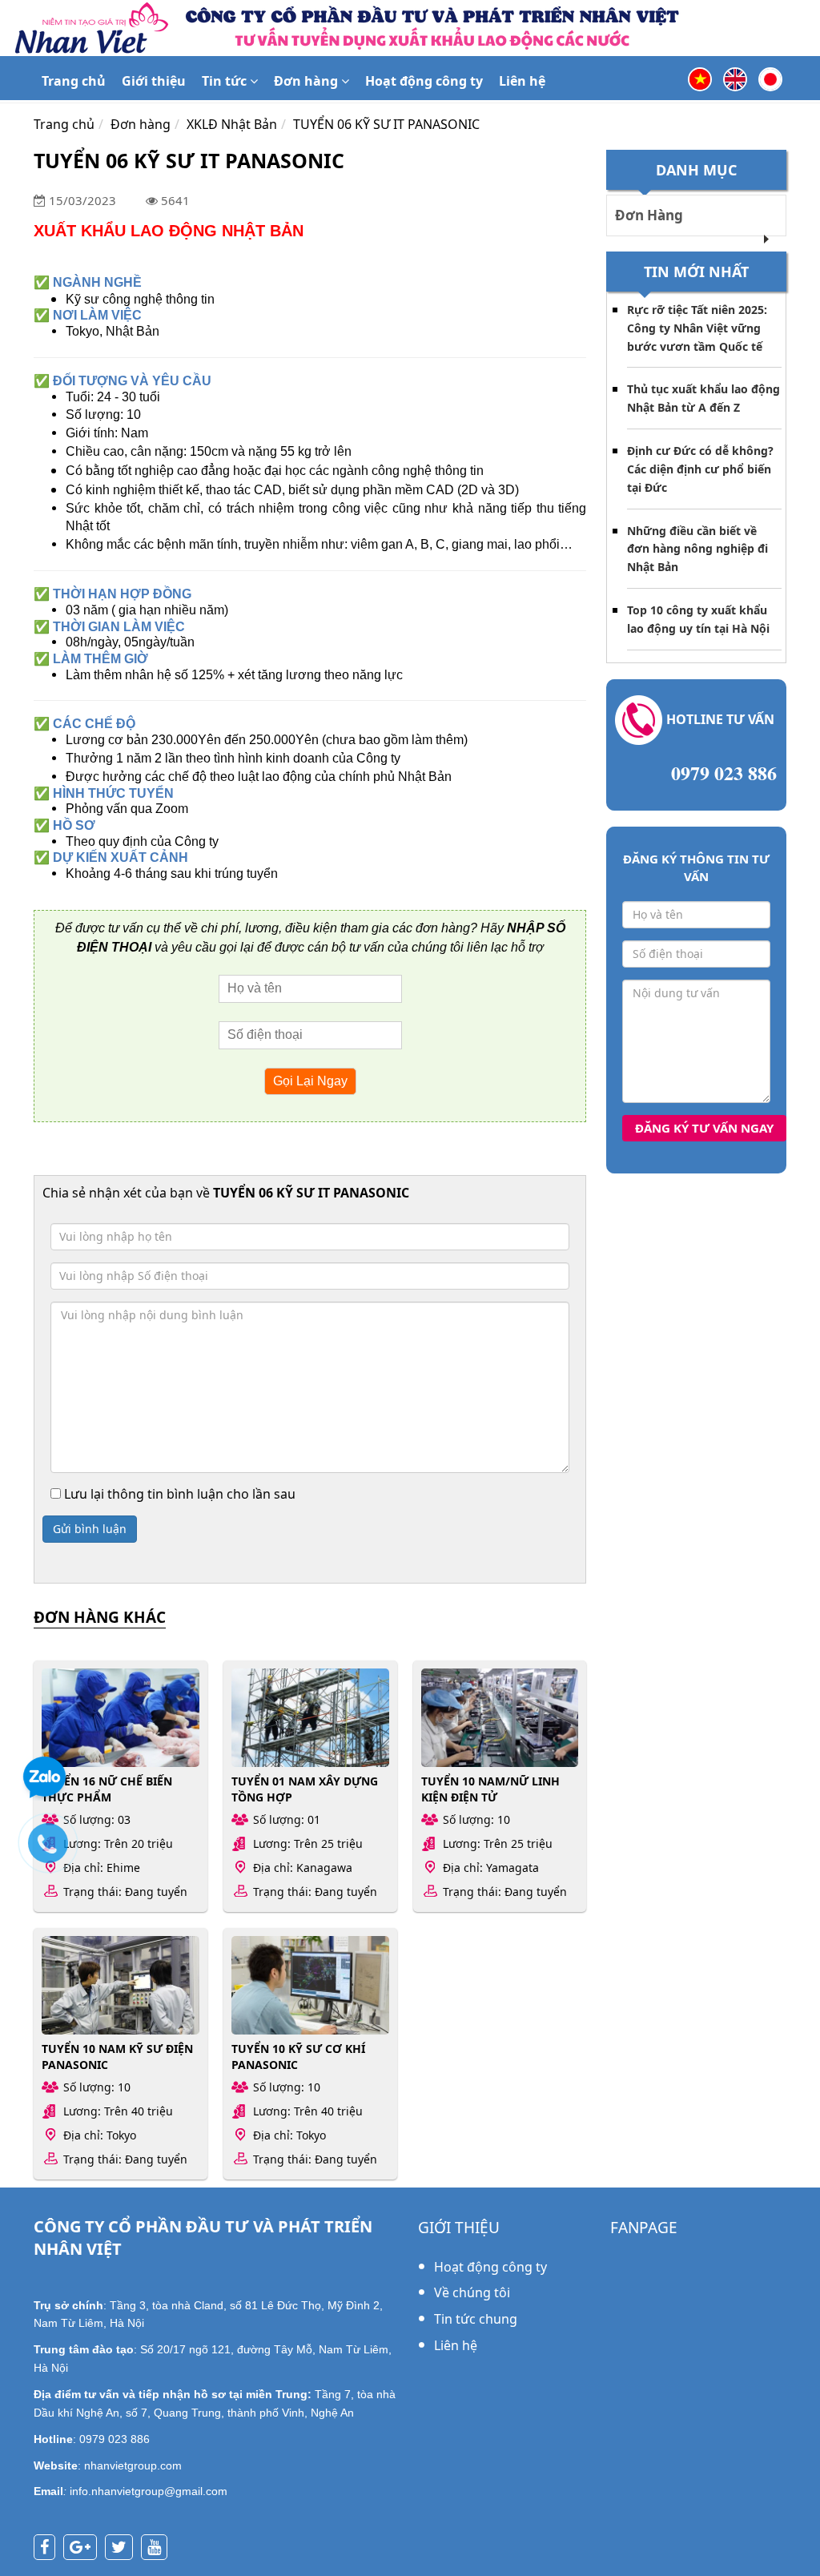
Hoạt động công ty (424, 81)
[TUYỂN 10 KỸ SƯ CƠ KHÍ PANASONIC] (310, 1985)
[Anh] (735, 78)
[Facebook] (48, 2548)
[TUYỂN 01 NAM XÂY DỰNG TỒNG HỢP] (310, 1718)
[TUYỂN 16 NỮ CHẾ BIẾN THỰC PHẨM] (121, 1718)
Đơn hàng (307, 81)
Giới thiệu (154, 81)
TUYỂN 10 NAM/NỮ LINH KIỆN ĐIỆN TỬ (490, 1789)
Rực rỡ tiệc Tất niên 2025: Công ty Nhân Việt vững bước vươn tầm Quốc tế (697, 328)
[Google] (84, 2548)
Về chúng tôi (472, 2292)
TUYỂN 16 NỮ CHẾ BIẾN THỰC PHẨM (107, 1789)
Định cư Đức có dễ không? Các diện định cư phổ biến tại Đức (700, 469)
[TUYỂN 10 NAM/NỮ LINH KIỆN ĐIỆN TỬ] (500, 1718)
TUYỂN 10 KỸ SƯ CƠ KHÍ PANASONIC (298, 2056)
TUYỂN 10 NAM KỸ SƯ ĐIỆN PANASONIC (117, 2056)
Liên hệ (522, 81)
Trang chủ (74, 81)
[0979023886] (56, 1851)
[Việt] (700, 78)
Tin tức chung (476, 2319)
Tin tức (226, 81)
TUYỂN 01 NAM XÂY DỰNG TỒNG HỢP (305, 1789)
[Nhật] (770, 78)
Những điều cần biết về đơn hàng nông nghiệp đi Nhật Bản (697, 549)
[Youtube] (158, 2548)
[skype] (123, 2548)
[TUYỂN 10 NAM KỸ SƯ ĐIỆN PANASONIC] (121, 1985)
